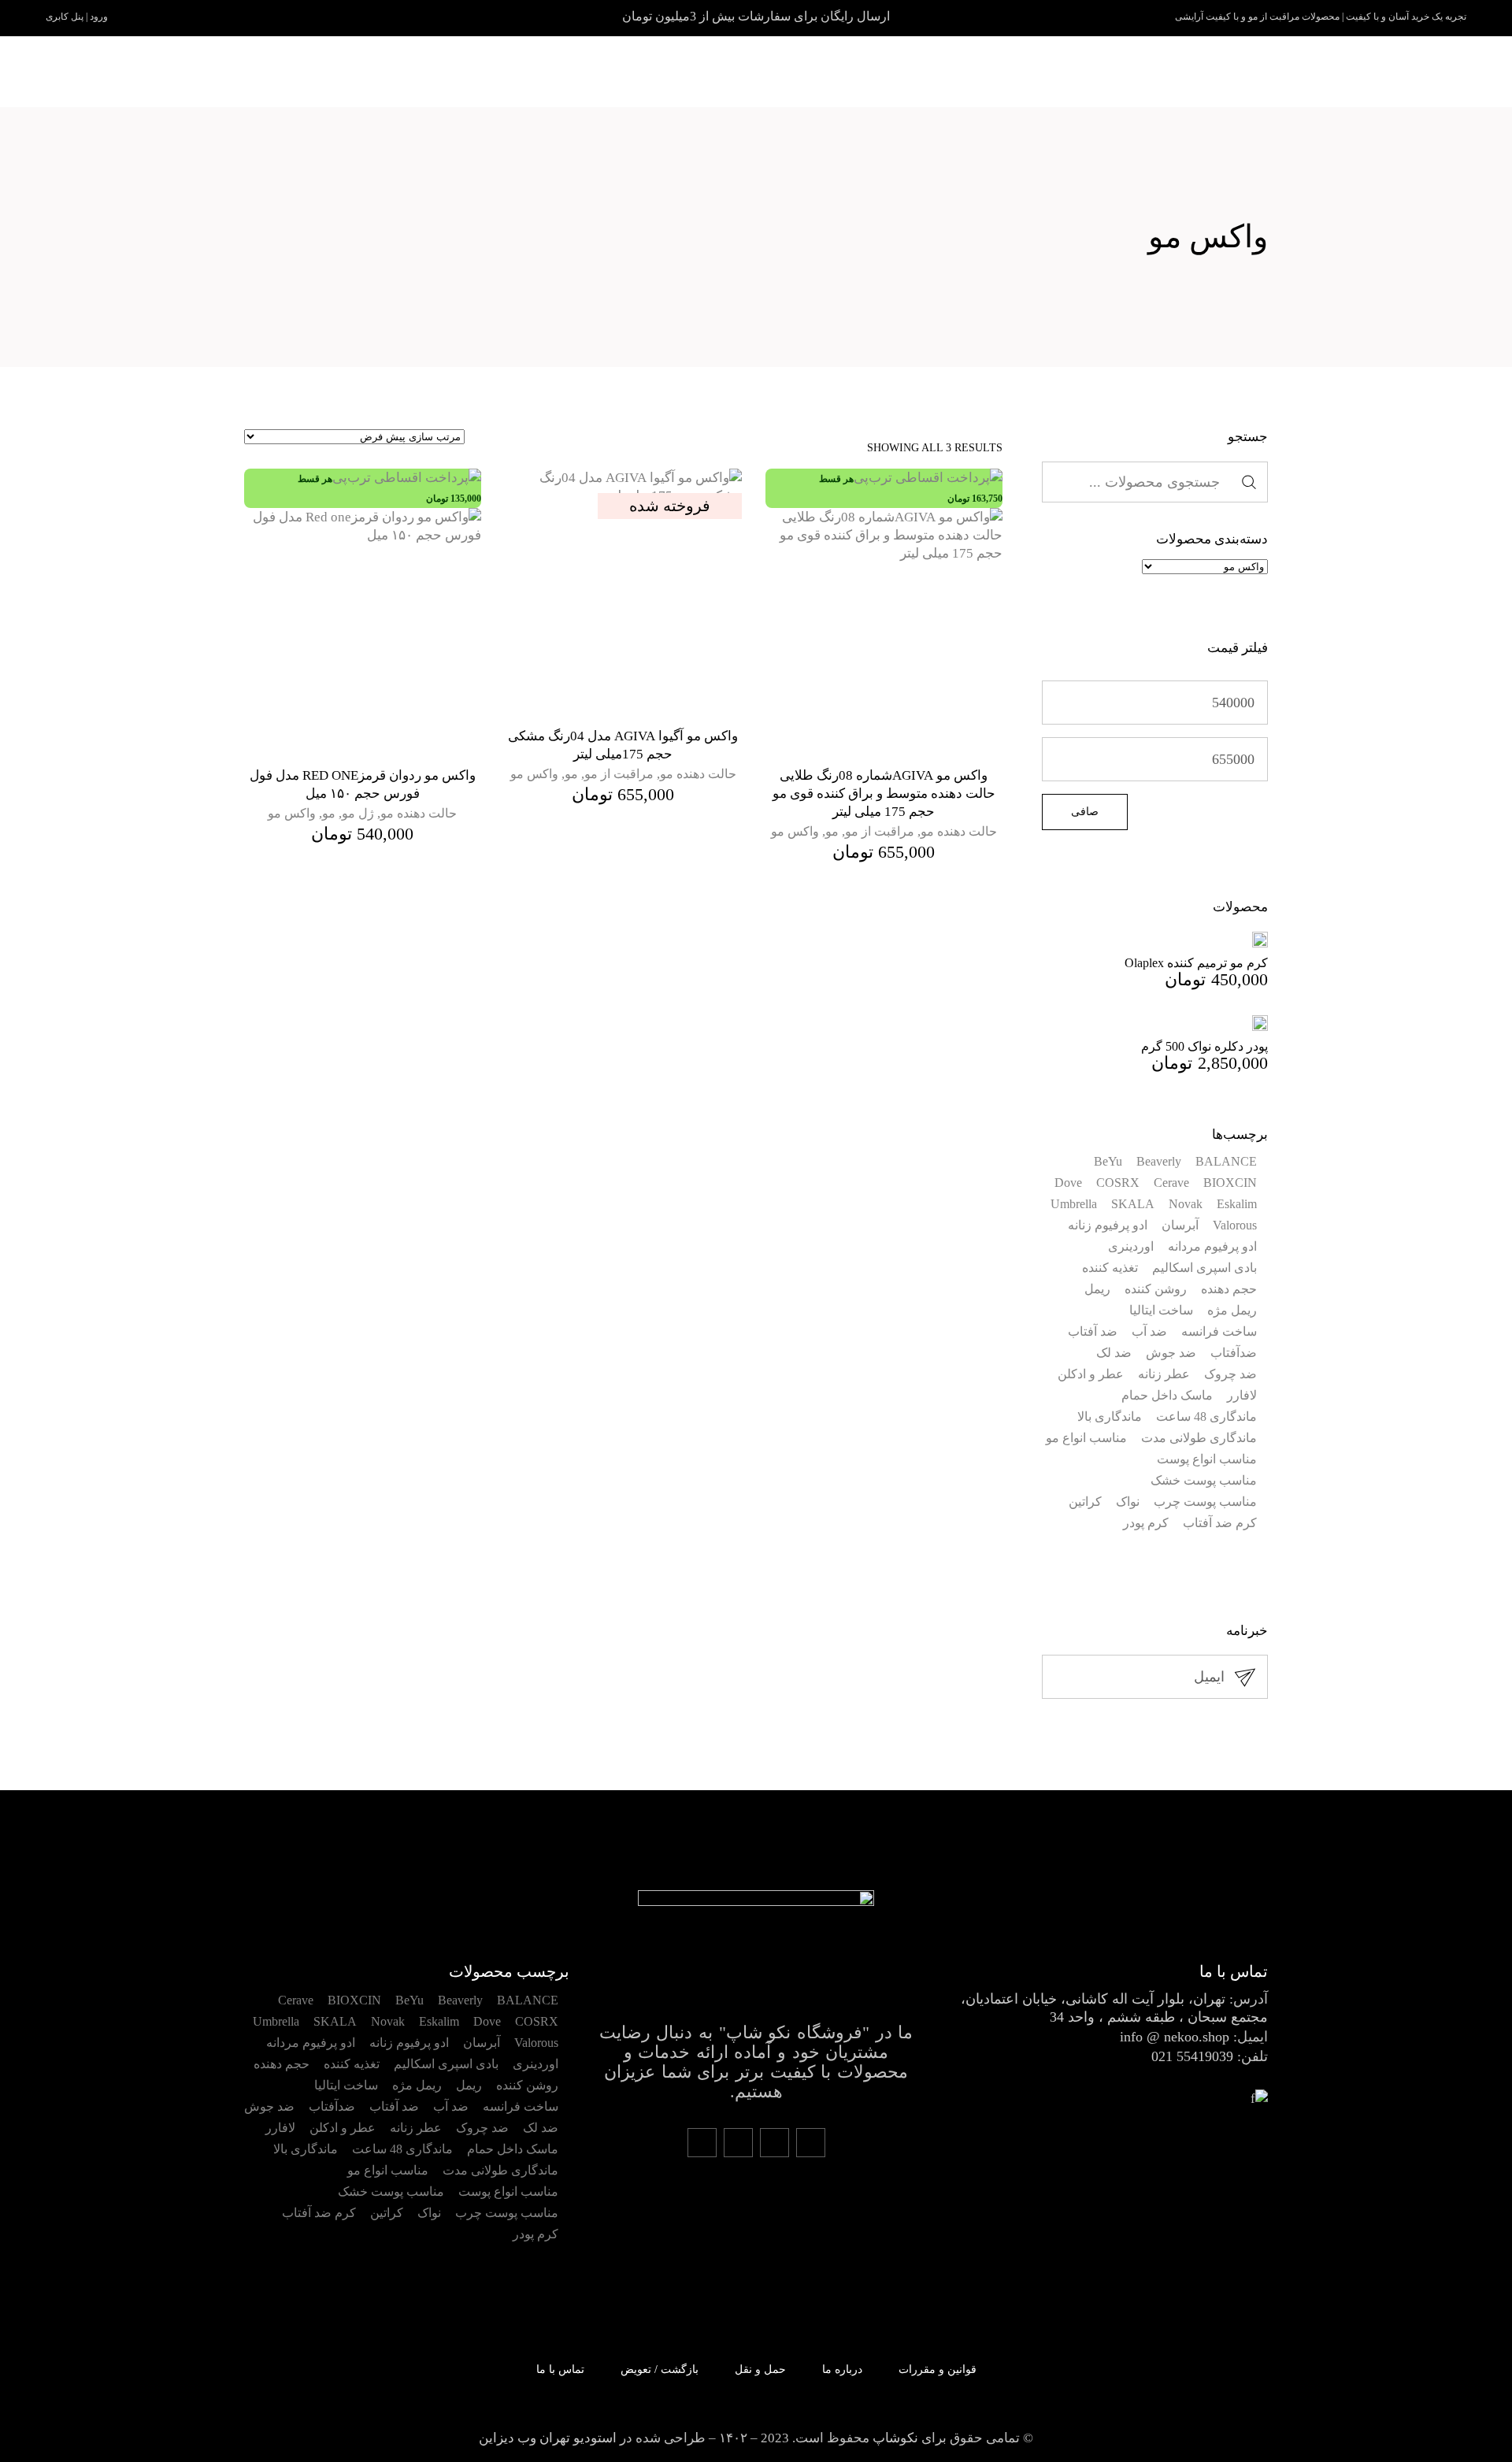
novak (1186, 1204)
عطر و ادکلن (1091, 1374)
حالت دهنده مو (959, 831)
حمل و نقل (760, 2369)
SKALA (1133, 1204)
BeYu (1108, 1161)
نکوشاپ (895, 2438)
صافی (1085, 812)
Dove (1068, 1183)
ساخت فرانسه (1219, 1331)
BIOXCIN (1230, 1183)
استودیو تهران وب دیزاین (548, 2438)
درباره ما (842, 2369)
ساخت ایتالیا (1161, 1310)
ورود (99, 17)
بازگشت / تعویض (660, 2369)
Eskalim (1237, 1204)
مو (832, 831)
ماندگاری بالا (1110, 1416)
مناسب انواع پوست (1207, 1459)
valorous (1235, 1225)
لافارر (1242, 1395)
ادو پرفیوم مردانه (1212, 1246)
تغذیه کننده (1110, 1268)
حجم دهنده (1229, 1289)
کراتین (1085, 1502)
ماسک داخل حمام (1167, 1395)
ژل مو (358, 813)
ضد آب (1149, 1331)
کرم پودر (1146, 1523)
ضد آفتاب (1093, 1331)
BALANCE (1226, 1161)
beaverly (1159, 1161)
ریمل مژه (1232, 1310)
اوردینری (1131, 1246)
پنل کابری (65, 17)
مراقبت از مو (880, 831)
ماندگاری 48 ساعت (1206, 1416)
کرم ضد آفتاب (1220, 1523)
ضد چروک (1230, 1374)
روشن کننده (1156, 1289)
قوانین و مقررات (938, 2369)
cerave (1171, 1183)
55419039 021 (1192, 2056)
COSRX (1118, 1183)
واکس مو (795, 831)
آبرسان (1180, 1225)
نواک (1128, 1502)
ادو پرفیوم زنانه (1108, 1225)
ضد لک (1114, 1353)
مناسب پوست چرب (1205, 1502)
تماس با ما (560, 2369)
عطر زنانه (1164, 1374)
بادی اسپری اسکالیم (1204, 1268)
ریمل (1097, 1289)
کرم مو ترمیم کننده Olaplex (1196, 963)
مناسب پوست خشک (1204, 1480)
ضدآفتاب (1234, 1353)
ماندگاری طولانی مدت (1199, 1438)
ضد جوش (1171, 1353)
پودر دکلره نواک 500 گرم (1204, 1046)
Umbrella (1074, 1204)
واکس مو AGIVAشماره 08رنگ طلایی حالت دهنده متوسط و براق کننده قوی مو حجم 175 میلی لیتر (884, 793)
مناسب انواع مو (1086, 1438)
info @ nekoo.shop (1175, 2037)
